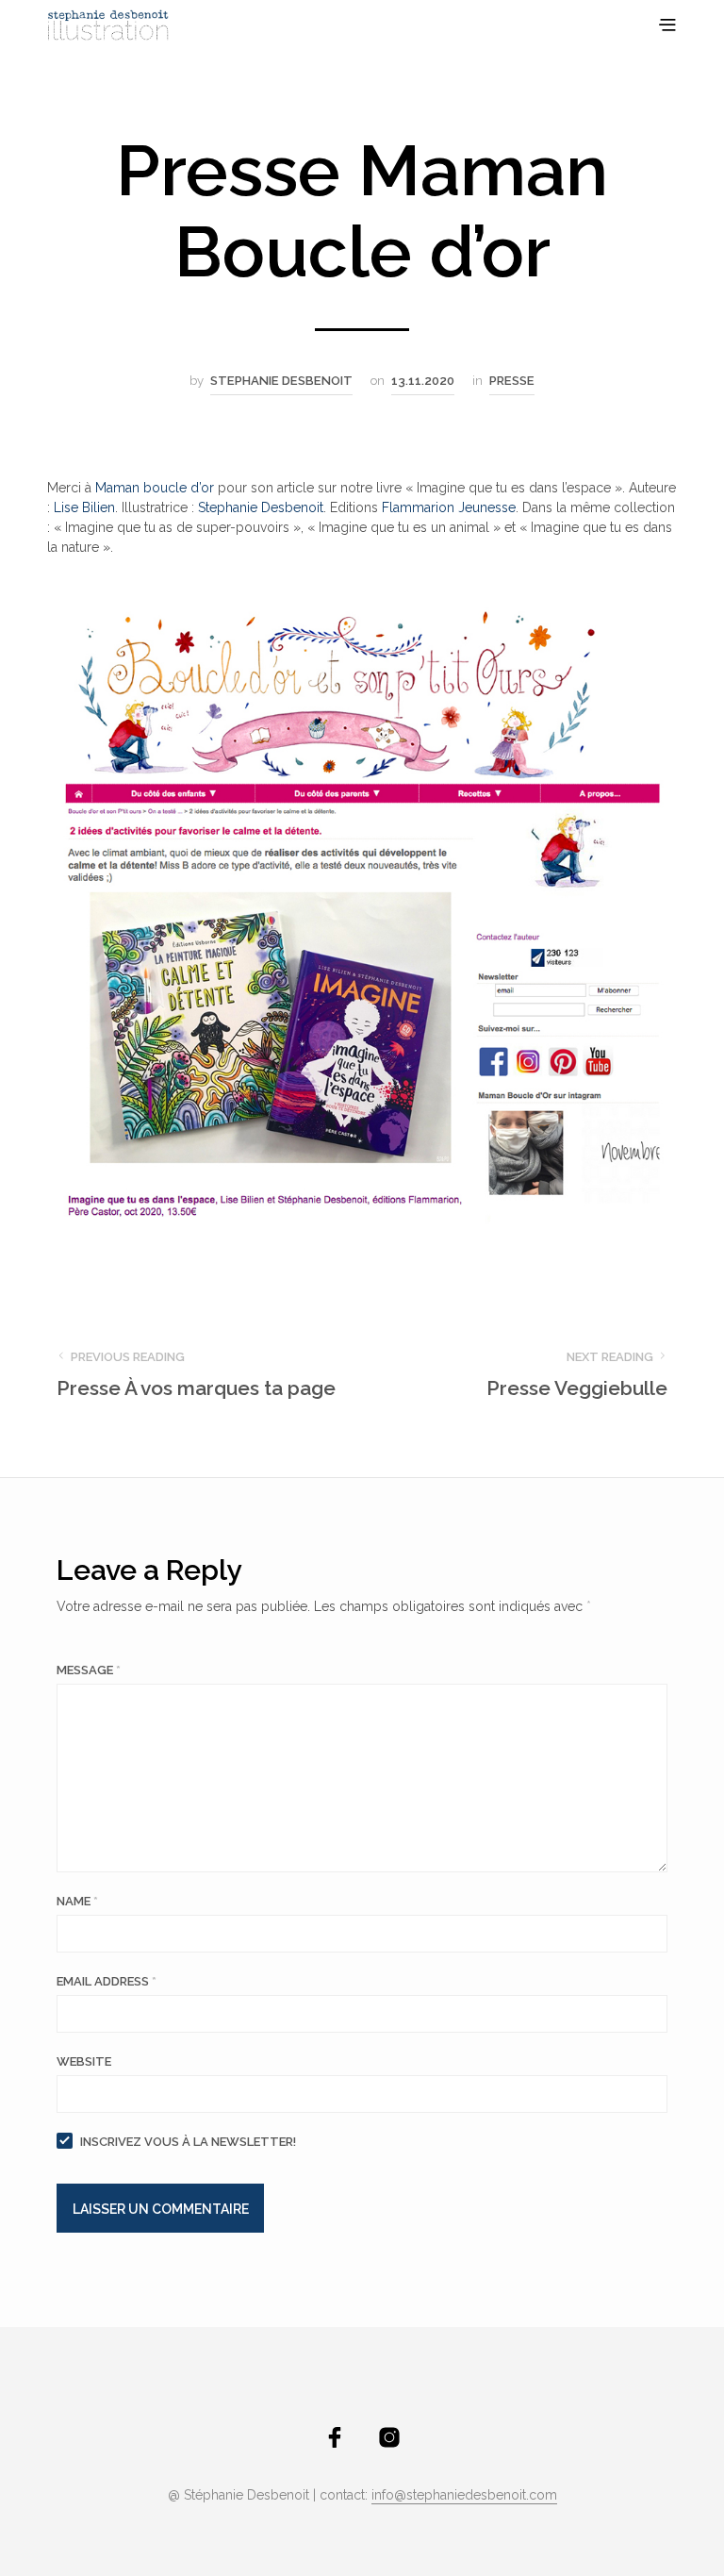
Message (89, 1670)
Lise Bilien (84, 507)
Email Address (107, 1981)
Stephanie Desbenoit (281, 381)
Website (84, 2061)
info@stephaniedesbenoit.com (464, 2495)
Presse (512, 381)
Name (77, 1901)
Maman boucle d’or (155, 488)
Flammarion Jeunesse (449, 507)
